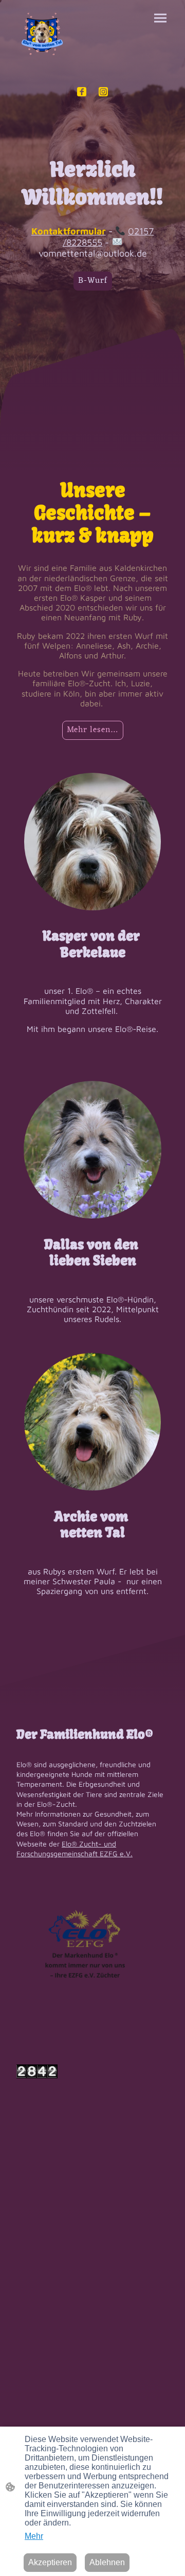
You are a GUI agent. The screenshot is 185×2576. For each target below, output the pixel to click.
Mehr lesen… (93, 730)
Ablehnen (107, 2562)
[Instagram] (103, 92)
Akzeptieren (50, 2562)
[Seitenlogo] (42, 35)
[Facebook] (82, 92)
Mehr (34, 2536)
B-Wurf (93, 281)
